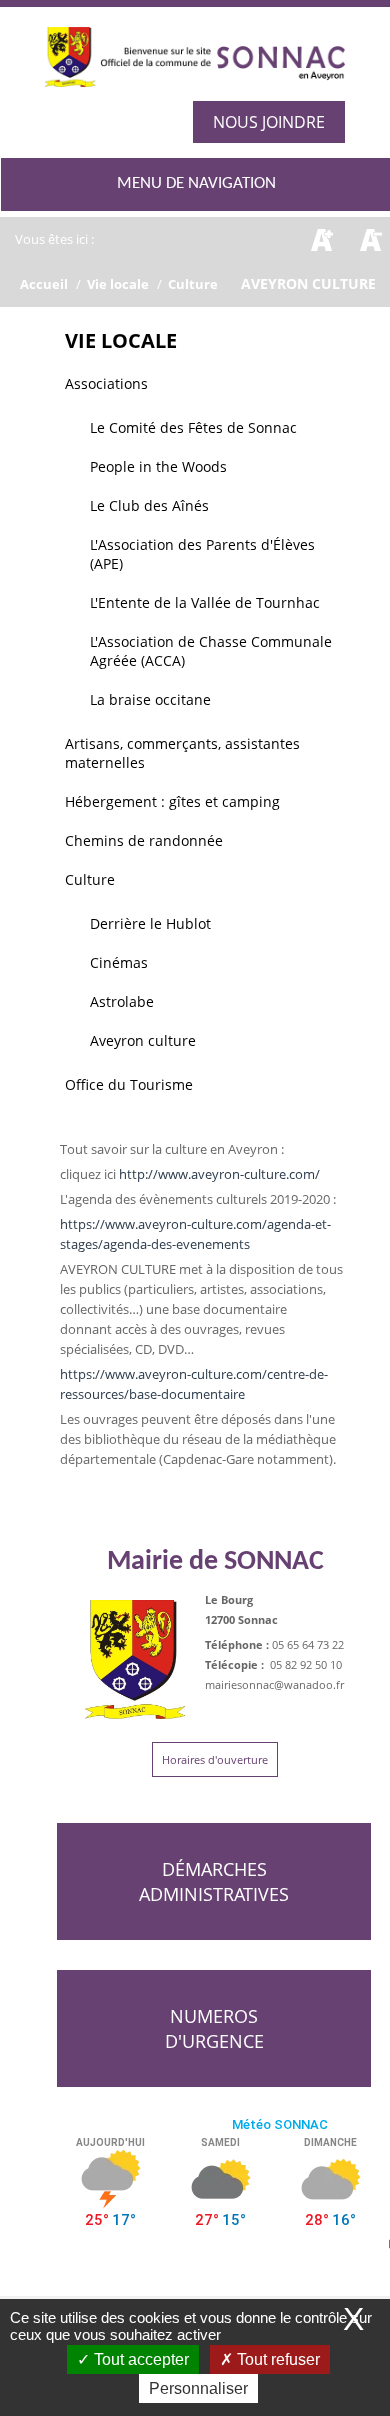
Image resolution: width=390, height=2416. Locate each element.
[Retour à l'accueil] (195, 67)
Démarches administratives (214, 1881)
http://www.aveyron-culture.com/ (219, 1174)
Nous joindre (269, 122)
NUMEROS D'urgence (214, 2028)
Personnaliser (198, 2388)
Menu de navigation (196, 183)
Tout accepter (139, 2359)
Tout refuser (276, 2359)
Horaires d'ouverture (215, 1759)
